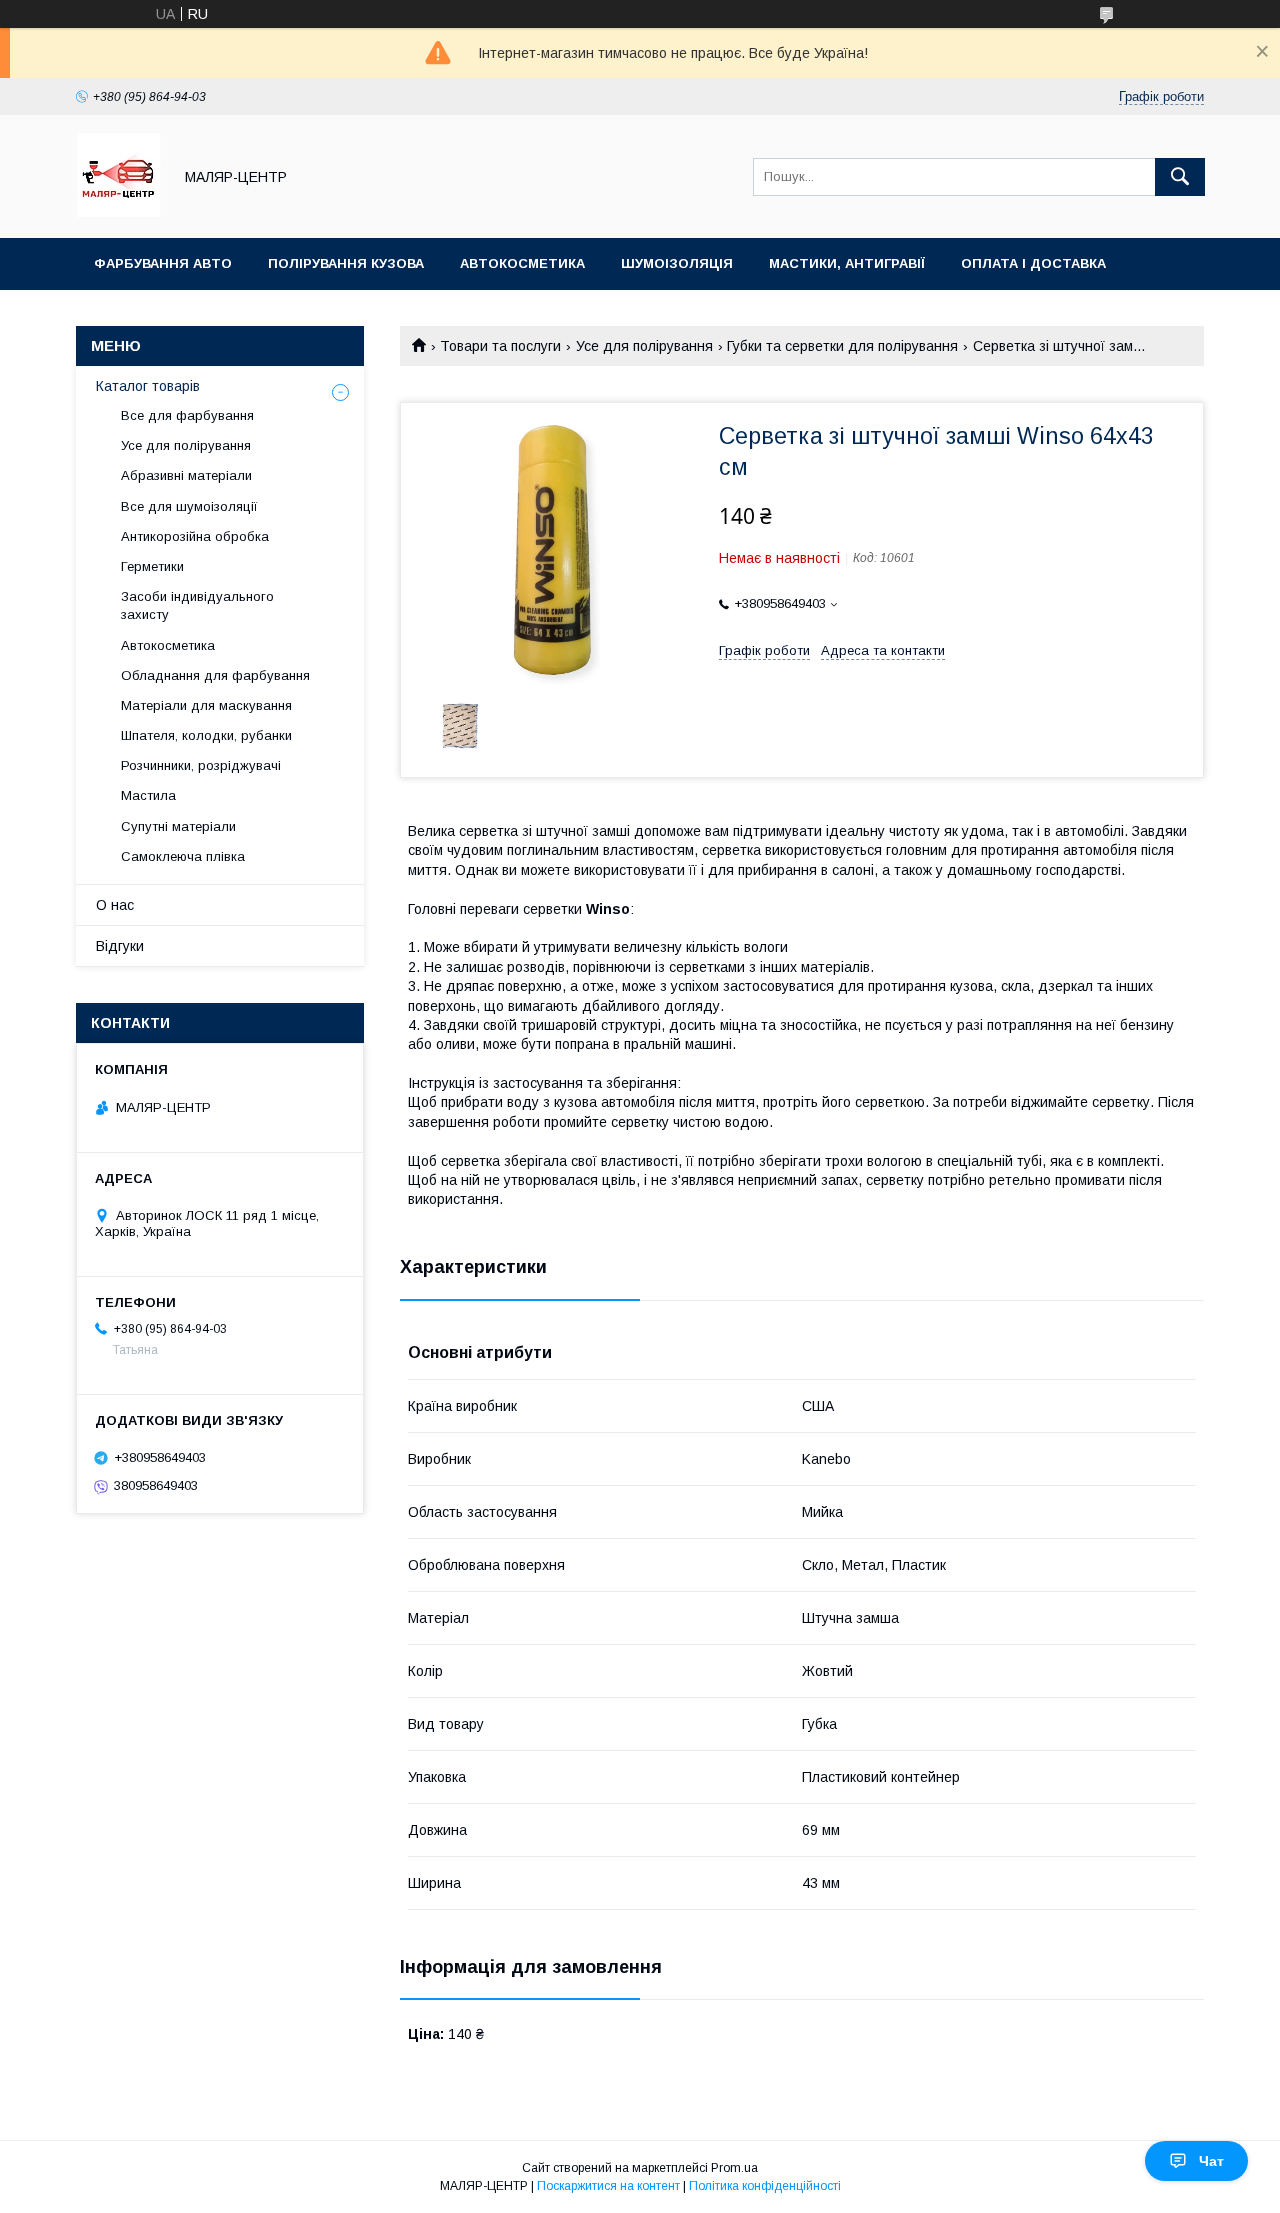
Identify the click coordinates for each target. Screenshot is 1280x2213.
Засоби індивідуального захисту (197, 605)
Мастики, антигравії (847, 263)
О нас (115, 905)
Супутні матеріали (178, 826)
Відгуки (120, 946)
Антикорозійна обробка (195, 536)
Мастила (148, 795)
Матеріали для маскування (206, 705)
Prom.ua (734, 2168)
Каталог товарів (148, 386)
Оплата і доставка (1033, 263)
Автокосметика (522, 263)
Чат (1211, 2161)
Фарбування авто (163, 263)
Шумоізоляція (677, 263)
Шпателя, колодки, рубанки (206, 735)
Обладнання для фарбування (215, 675)
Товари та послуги (500, 346)
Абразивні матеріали (186, 475)
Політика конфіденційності (765, 2186)
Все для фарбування (187, 415)
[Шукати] (1180, 177)
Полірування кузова (346, 263)
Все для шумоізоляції (189, 506)
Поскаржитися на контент (608, 2186)
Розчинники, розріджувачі (201, 765)
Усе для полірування (644, 346)
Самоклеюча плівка (183, 856)
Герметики (152, 566)
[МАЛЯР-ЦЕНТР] (118, 212)
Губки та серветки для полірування (842, 346)
